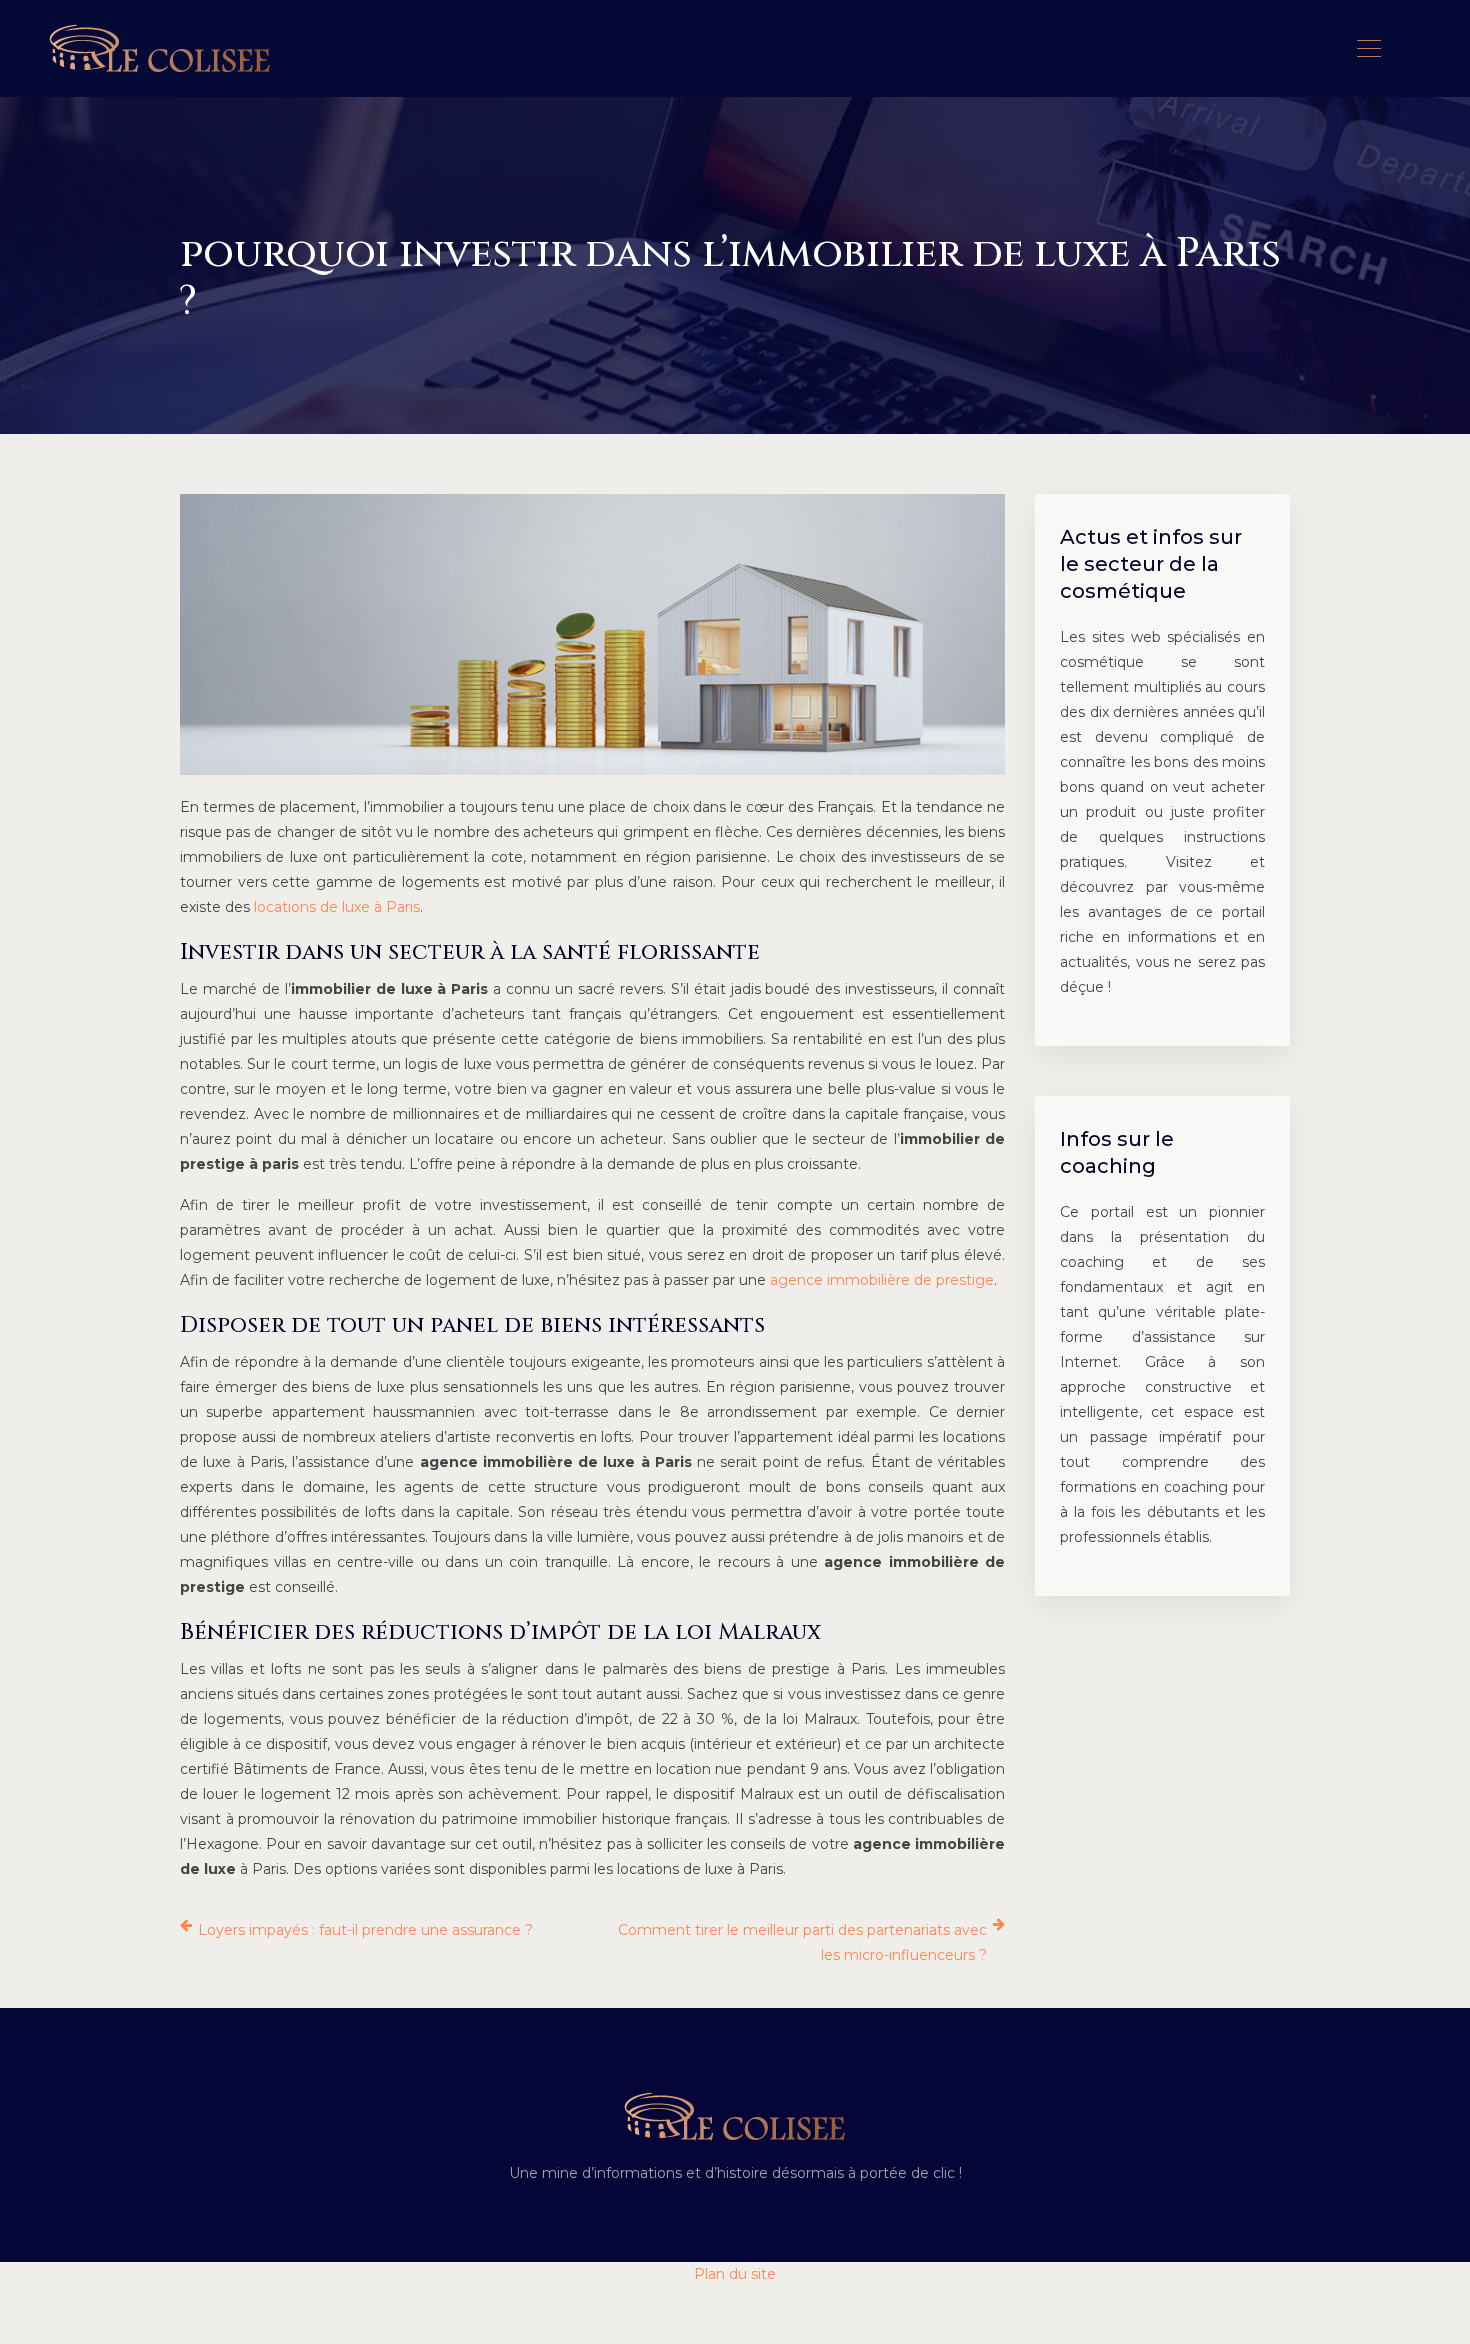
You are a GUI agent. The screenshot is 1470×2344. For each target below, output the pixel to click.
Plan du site (735, 2274)
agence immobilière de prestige (882, 1280)
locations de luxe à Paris (337, 907)
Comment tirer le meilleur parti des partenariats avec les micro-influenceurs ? (802, 1942)
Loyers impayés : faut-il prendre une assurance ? (365, 1930)
